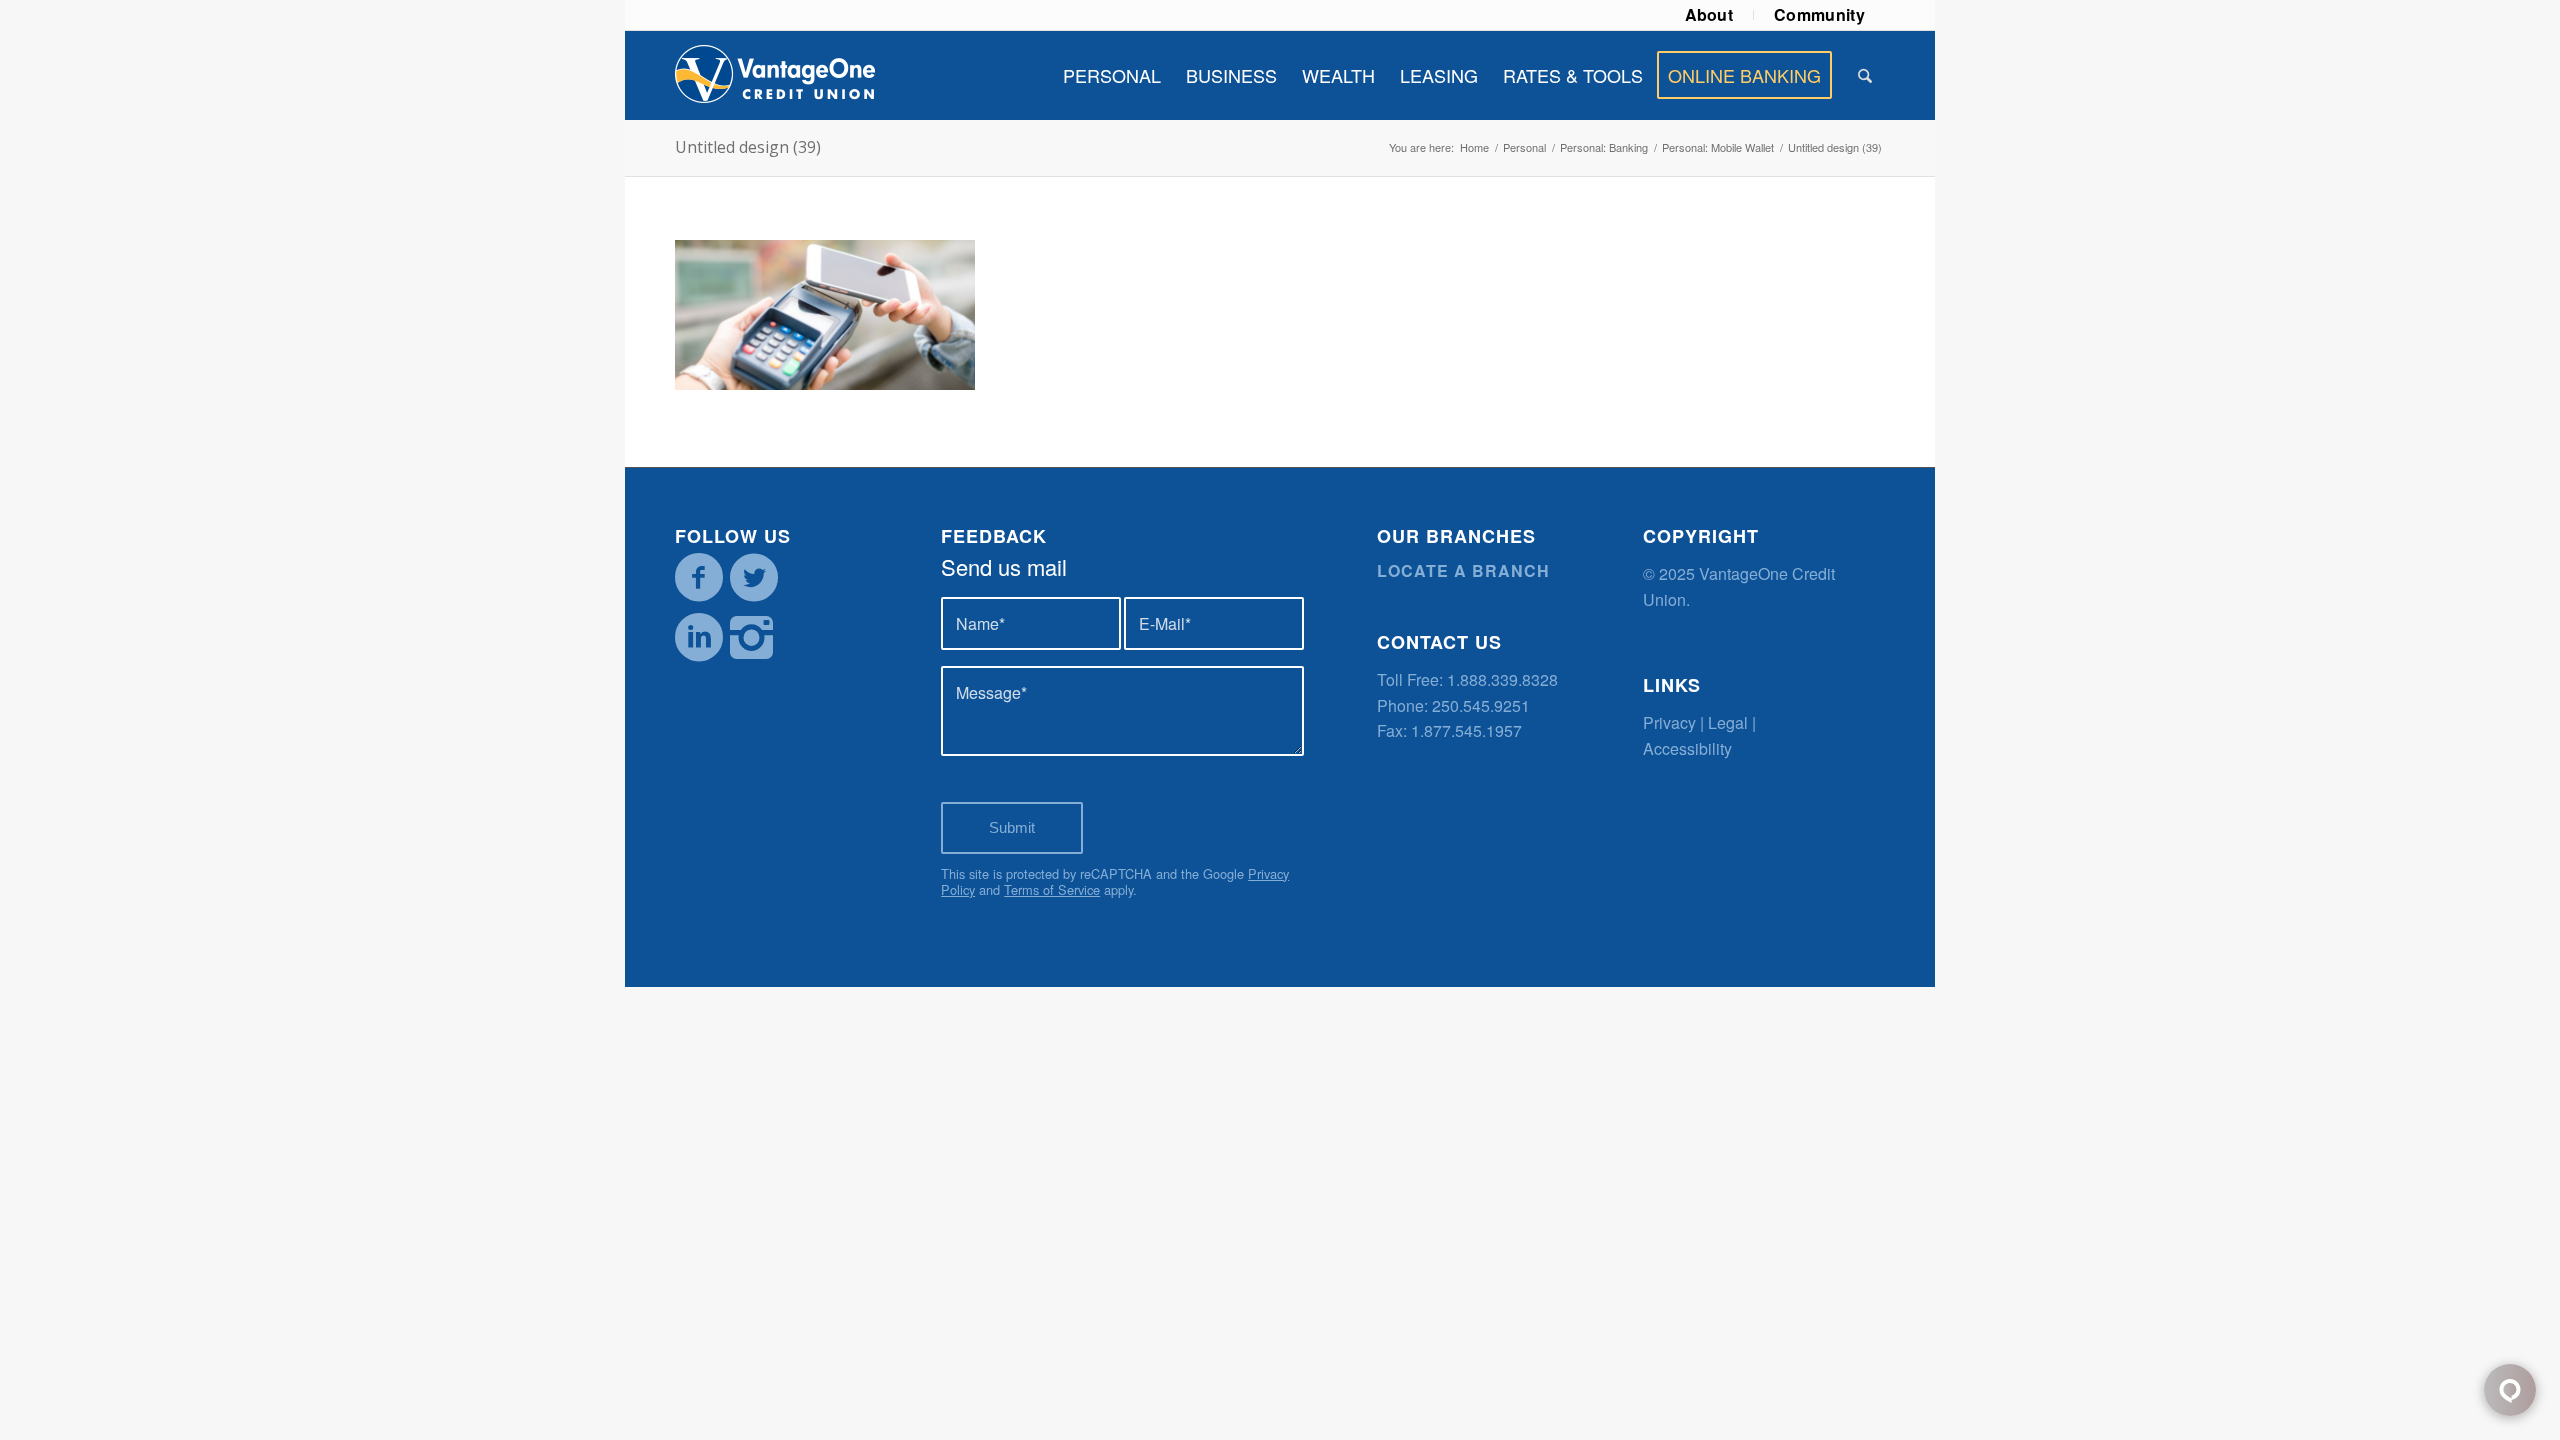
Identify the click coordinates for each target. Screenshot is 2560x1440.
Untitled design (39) (748, 147)
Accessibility (1687, 748)
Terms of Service (1052, 889)
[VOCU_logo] (775, 75)
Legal (1728, 722)
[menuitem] (1710, 15)
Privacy (1669, 722)
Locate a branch (1463, 570)
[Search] (1865, 75)
